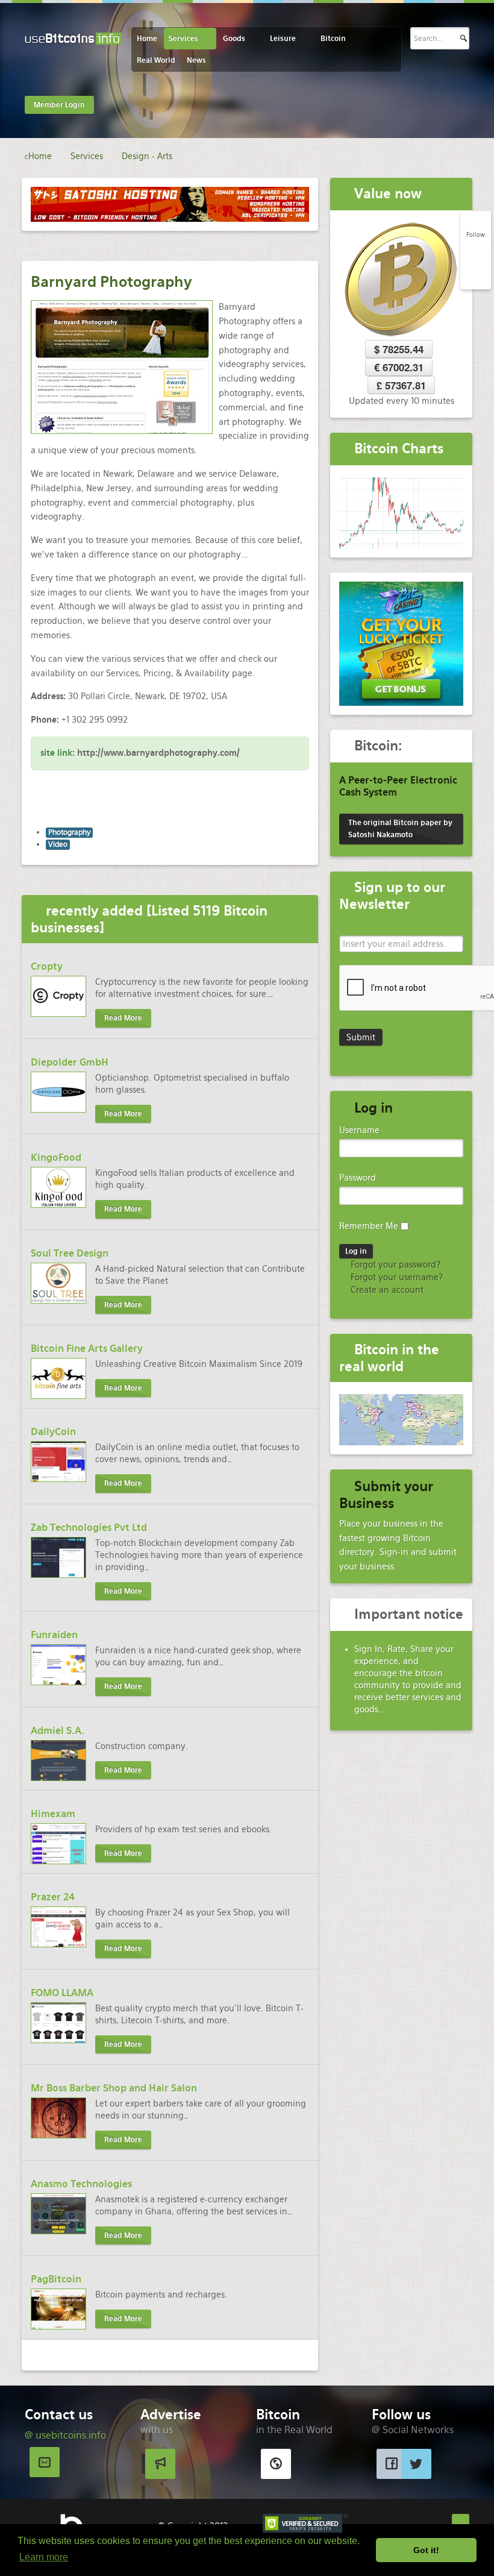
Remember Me (369, 1226)
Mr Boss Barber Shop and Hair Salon (114, 2088)
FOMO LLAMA (62, 1993)
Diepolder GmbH (70, 1062)
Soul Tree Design (70, 1253)
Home (147, 39)
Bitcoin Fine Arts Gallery (87, 1349)
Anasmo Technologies (81, 2184)
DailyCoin (53, 1432)
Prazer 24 (53, 1897)
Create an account (386, 1290)
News (196, 60)
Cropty (47, 966)
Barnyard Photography (111, 282)
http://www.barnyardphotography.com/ (158, 753)
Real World (156, 60)
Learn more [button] (44, 2557)
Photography (69, 832)
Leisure (283, 39)
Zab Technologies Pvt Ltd (89, 1528)
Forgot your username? (396, 1277)
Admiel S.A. (58, 1731)
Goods (234, 39)
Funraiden (54, 1635)
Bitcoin (333, 39)
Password (358, 1178)
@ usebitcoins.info (65, 2435)
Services (183, 39)
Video (58, 844)
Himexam (53, 1814)
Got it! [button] (426, 2550)
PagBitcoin (56, 2279)
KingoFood (56, 1158)
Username (359, 1130)
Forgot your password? (394, 1264)
